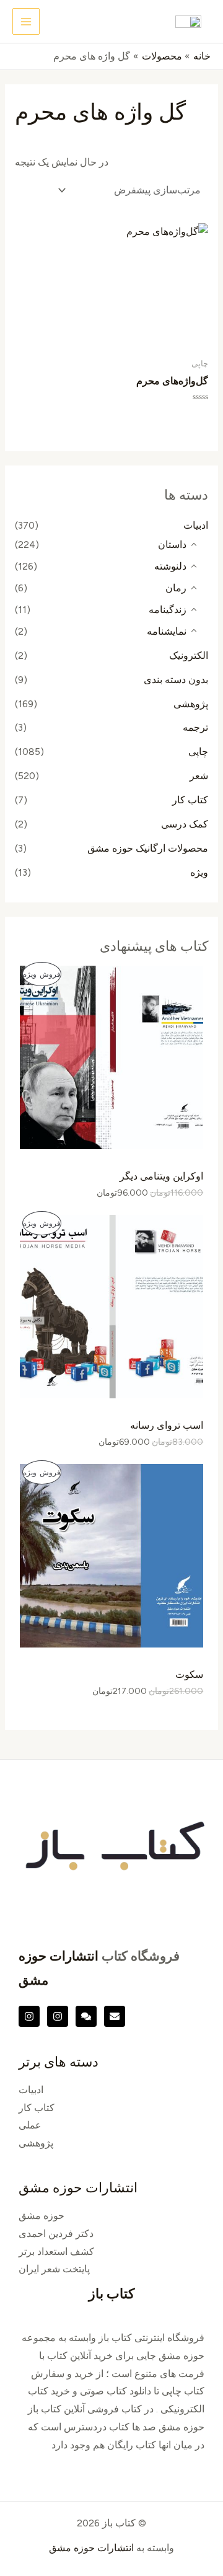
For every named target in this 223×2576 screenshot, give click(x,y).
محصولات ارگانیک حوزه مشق (148, 848)
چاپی (198, 752)
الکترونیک (189, 655)
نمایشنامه (167, 631)
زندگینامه (168, 610)
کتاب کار (190, 800)
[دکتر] (115, 2016)
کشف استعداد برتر (56, 2252)
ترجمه (195, 727)
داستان (172, 545)
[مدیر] (86, 2016)
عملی (30, 2125)
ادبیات (196, 525)
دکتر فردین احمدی (56, 2234)
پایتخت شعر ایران (54, 2269)
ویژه (199, 872)
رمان (176, 588)
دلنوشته (170, 566)
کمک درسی (185, 824)
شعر (199, 776)
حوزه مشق (42, 2216)
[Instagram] (58, 2016)
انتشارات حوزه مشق (91, 2548)
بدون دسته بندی (176, 680)
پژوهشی (191, 704)
